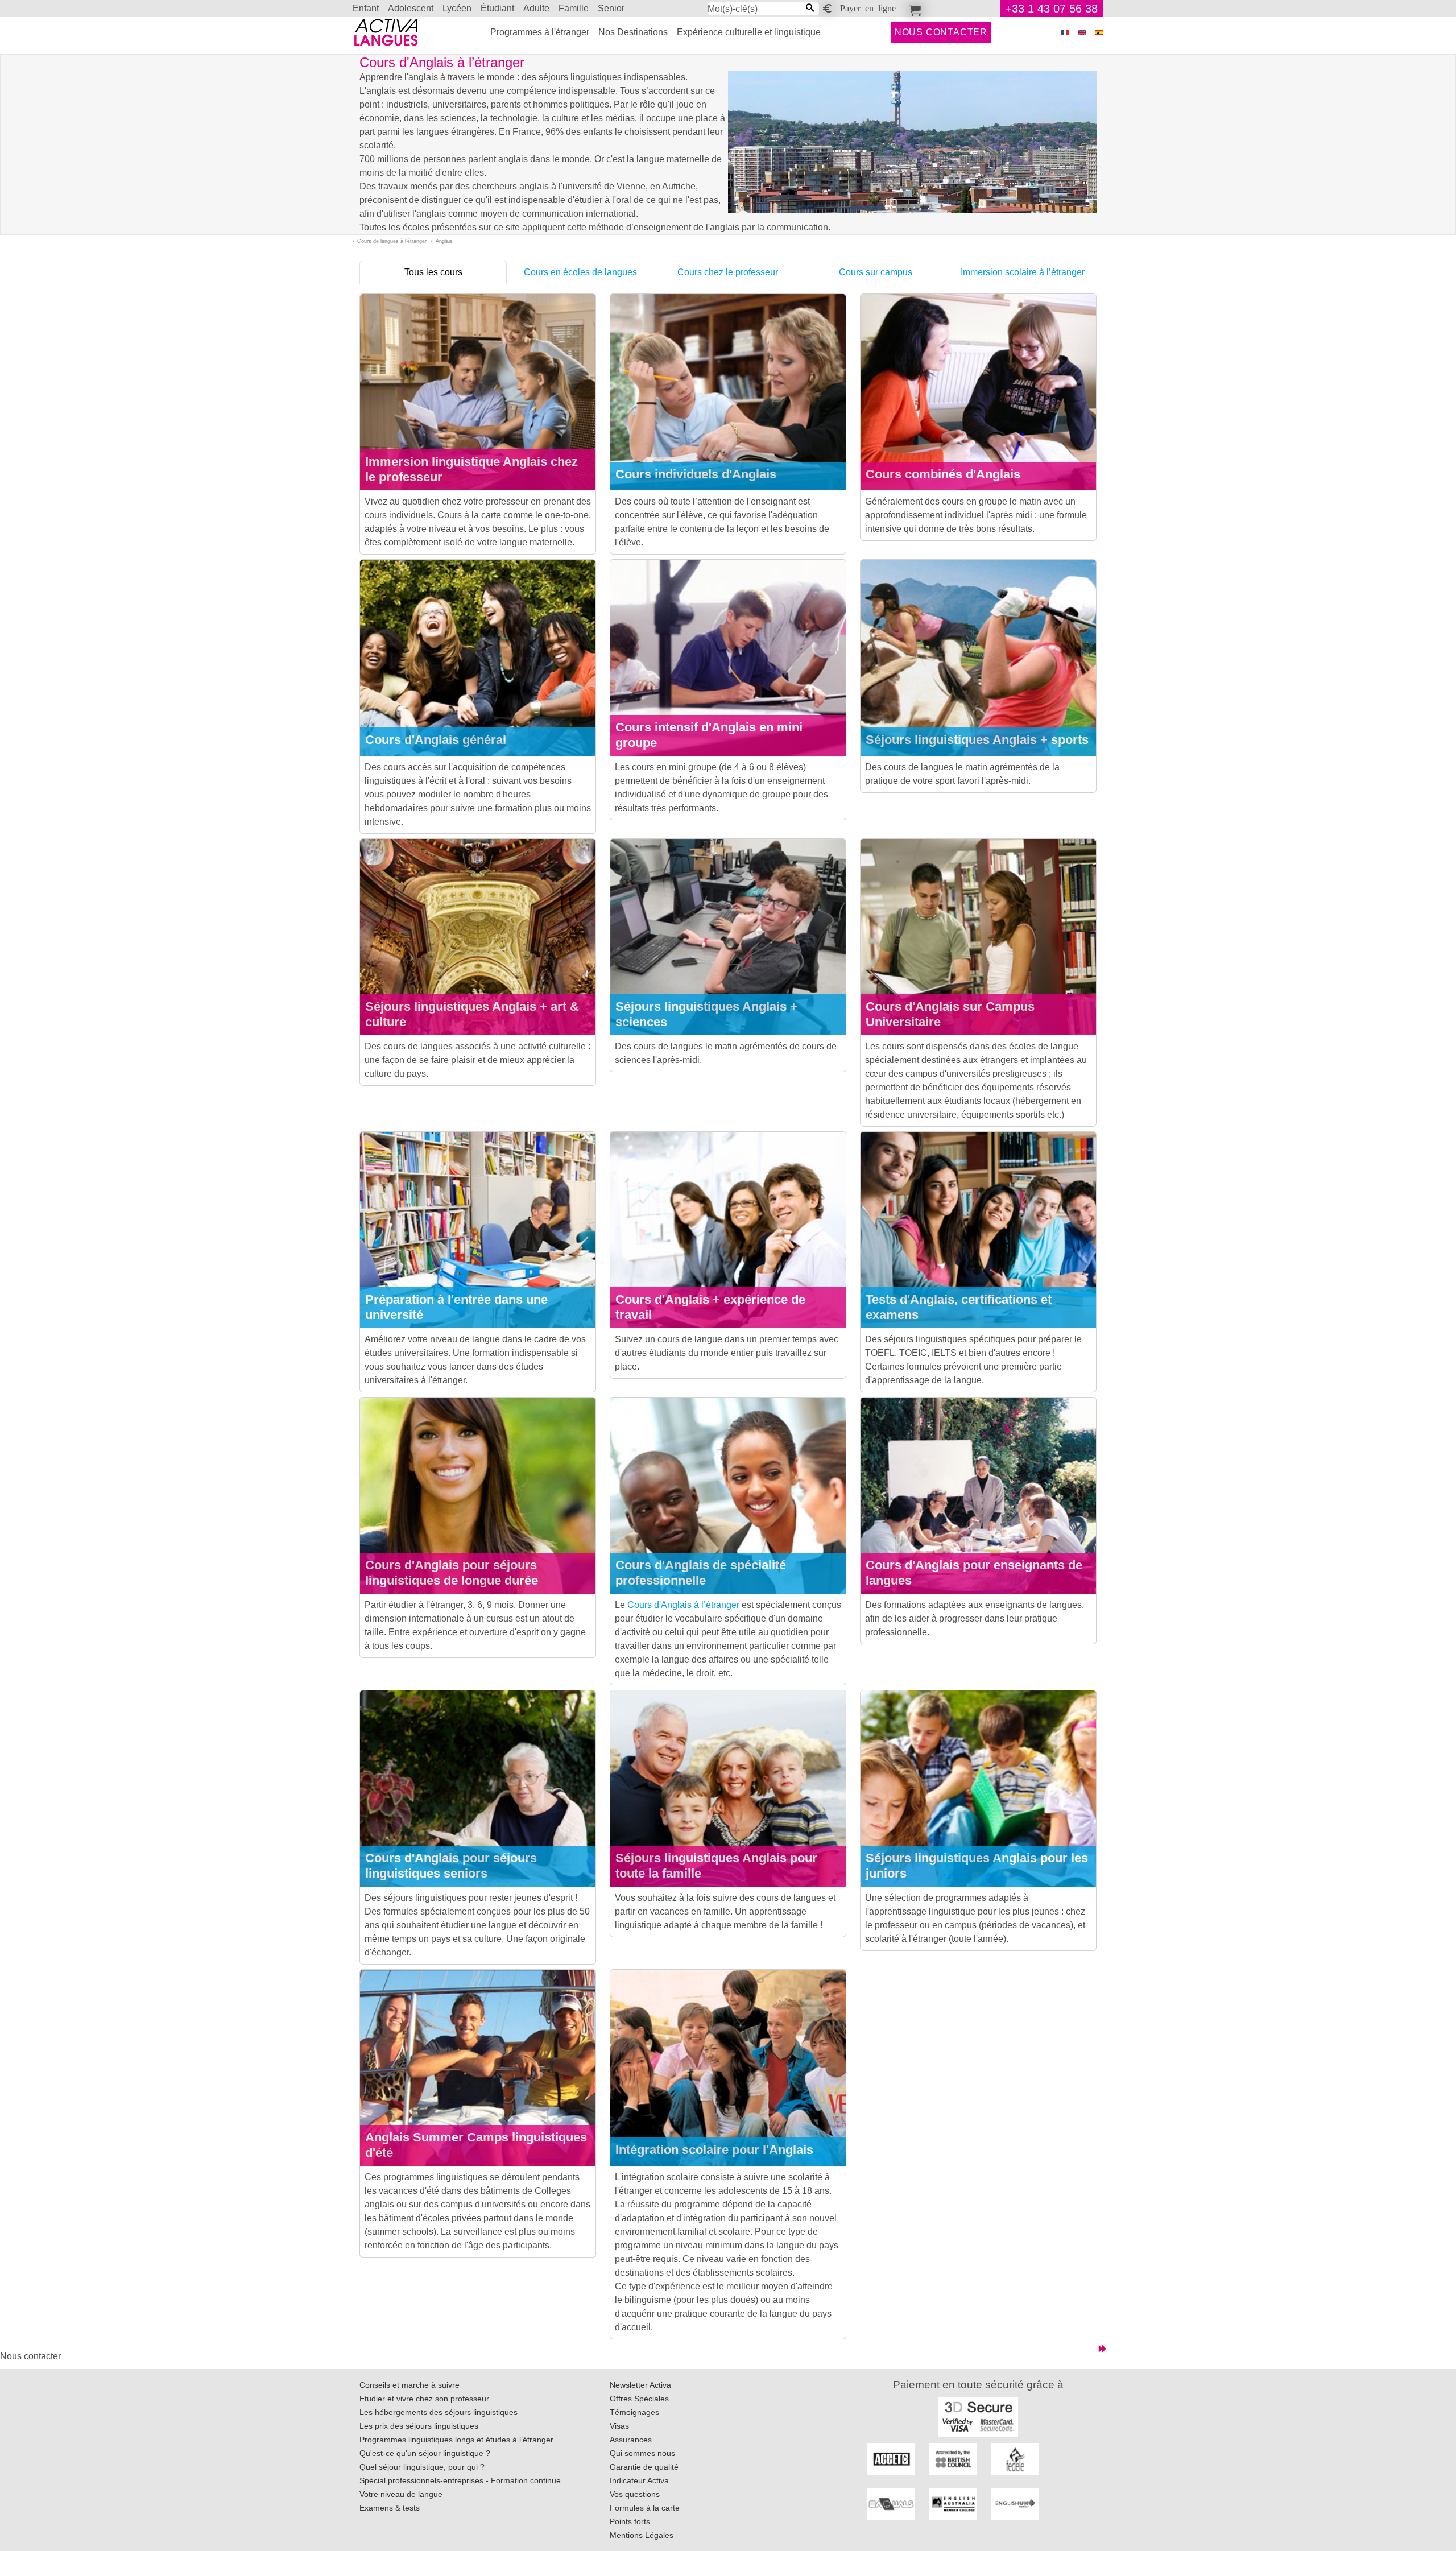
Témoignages (634, 2412)
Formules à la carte (645, 2508)
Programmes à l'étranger (540, 32)
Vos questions (635, 2494)
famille (574, 8)
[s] (1099, 33)
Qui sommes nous (642, 2453)
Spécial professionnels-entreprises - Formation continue (460, 2480)
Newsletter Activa (640, 2385)
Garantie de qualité (644, 2467)
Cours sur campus (876, 272)
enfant (366, 8)
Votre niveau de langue (401, 2494)
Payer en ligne (868, 7)
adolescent (411, 8)
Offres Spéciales (639, 2399)
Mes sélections (913, 9)
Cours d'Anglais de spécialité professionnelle (701, 1573)
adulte (536, 8)
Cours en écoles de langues (580, 272)
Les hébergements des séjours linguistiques (439, 2412)
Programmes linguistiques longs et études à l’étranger (456, 2440)
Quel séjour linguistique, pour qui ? (422, 2467)
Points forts (630, 2521)
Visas (619, 2426)
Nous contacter (941, 32)
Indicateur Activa (639, 2480)
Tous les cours (433, 272)
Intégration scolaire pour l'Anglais (714, 2150)
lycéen (457, 8)
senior (611, 8)
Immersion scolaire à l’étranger (1023, 272)
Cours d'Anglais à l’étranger (683, 1605)
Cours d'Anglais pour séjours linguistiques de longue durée (452, 1573)
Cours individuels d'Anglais (696, 474)
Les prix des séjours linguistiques (419, 2426)
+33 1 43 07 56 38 (1051, 9)
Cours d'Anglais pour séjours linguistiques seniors (451, 1866)
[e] (1082, 33)
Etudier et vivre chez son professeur (424, 2399)
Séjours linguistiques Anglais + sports (977, 740)
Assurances (631, 2440)
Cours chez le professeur (728, 272)
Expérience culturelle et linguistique (749, 32)
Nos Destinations (633, 32)
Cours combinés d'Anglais (943, 474)
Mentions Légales (642, 2535)
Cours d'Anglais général (436, 740)
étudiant (497, 8)
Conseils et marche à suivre (409, 2385)
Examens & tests (390, 2508)
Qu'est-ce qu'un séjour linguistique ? (425, 2453)
